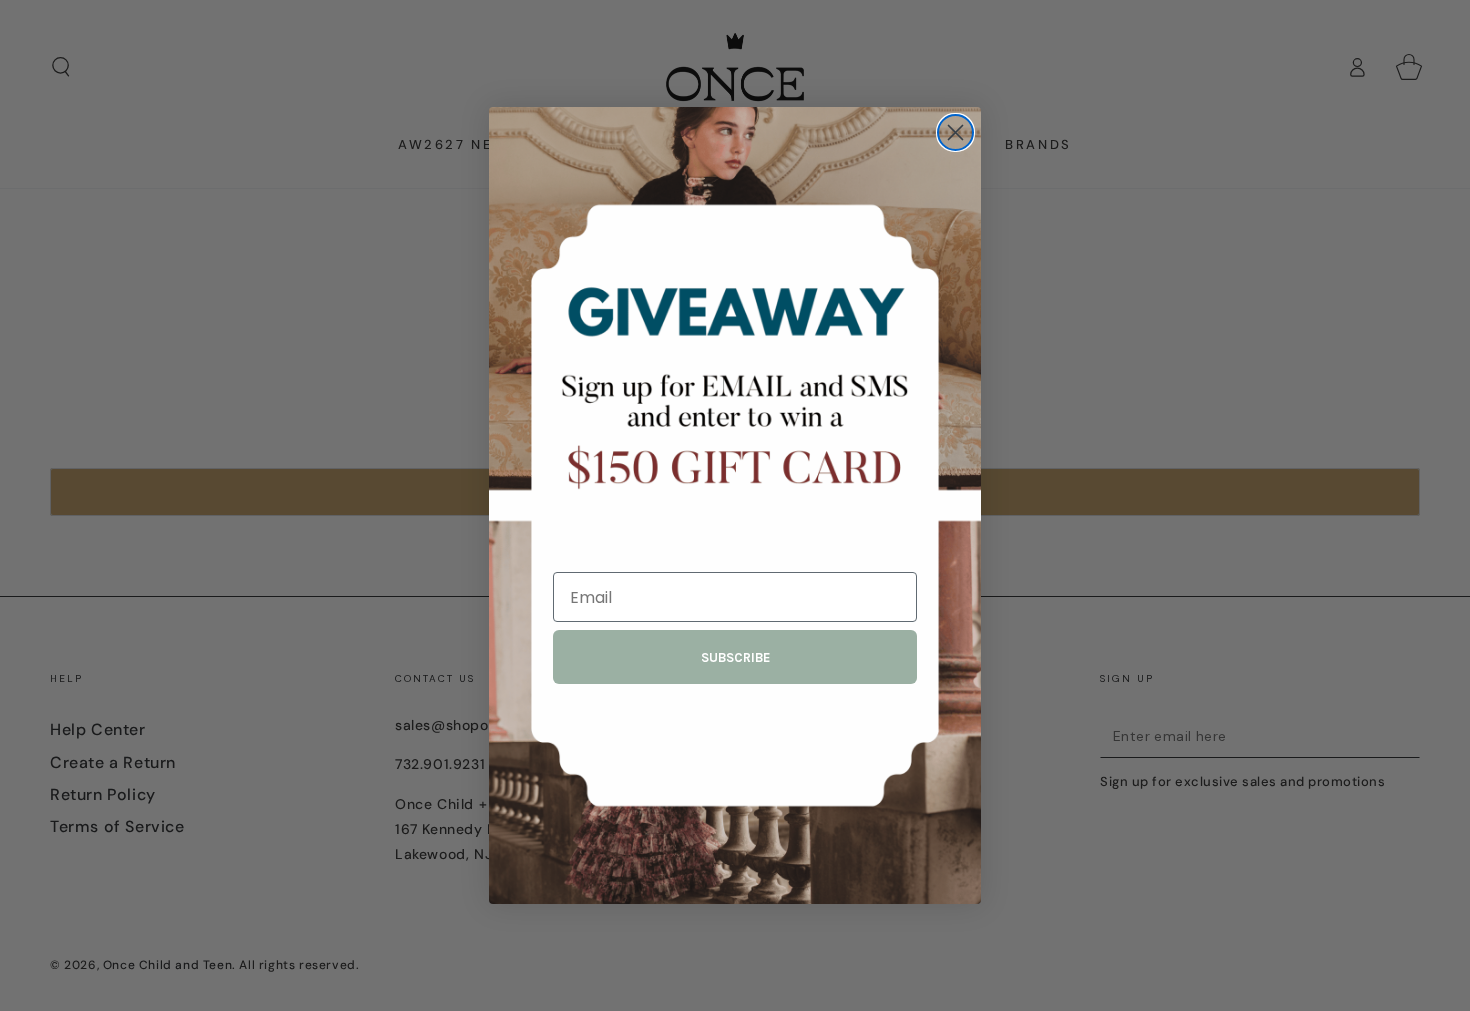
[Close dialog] (955, 132)
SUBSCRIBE (735, 657)
